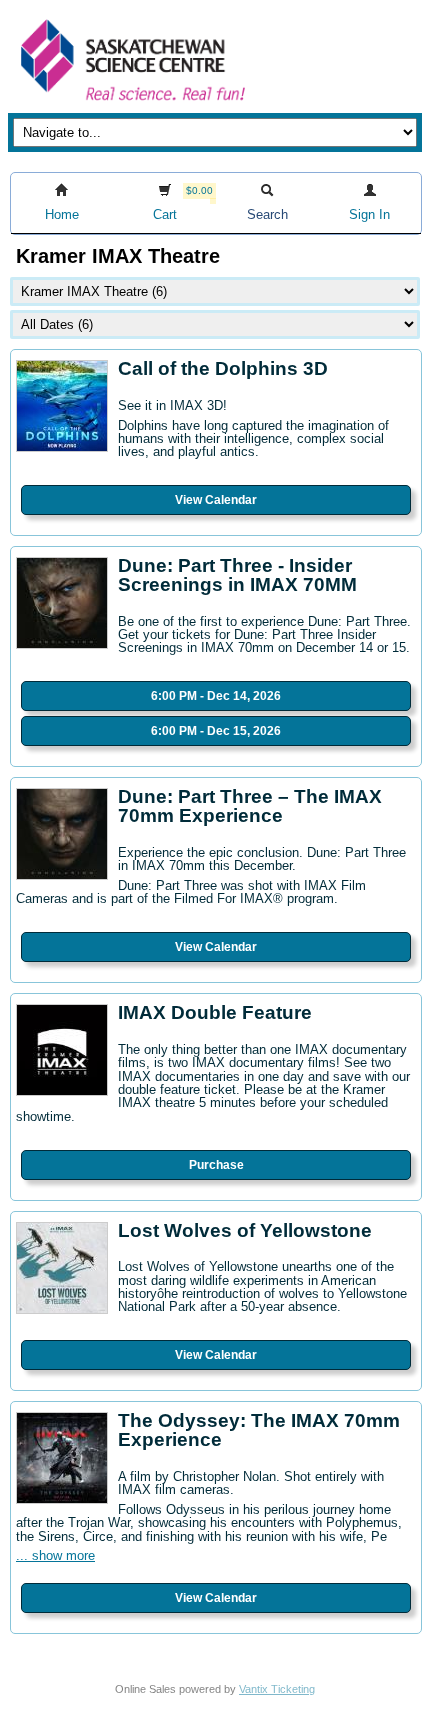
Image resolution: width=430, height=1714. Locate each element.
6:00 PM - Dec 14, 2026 (216, 696)
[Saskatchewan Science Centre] (131, 102)
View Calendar (216, 500)
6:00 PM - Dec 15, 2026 (216, 731)
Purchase (216, 1165)
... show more (55, 1555)
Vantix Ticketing (277, 1689)
